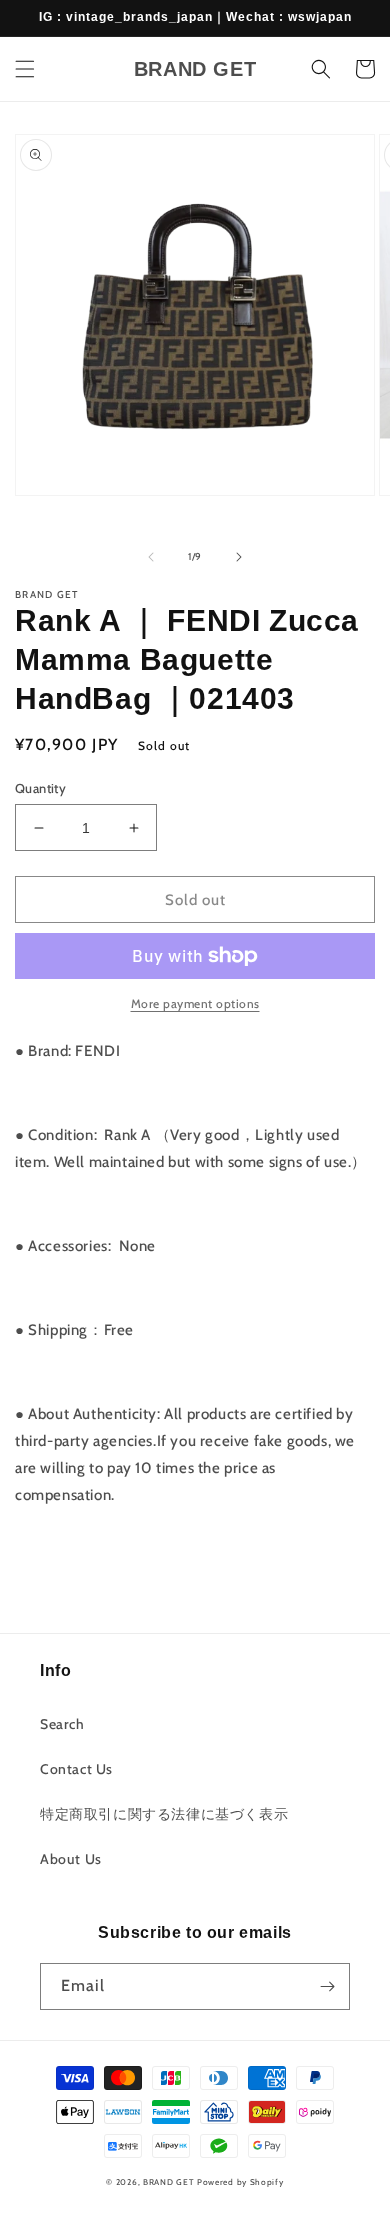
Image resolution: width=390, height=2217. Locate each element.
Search (62, 1724)
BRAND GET (168, 2182)
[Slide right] (239, 557)
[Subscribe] (327, 1986)
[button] (25, 69)
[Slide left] (151, 557)
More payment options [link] (195, 1003)
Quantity (40, 788)
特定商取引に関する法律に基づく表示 (164, 1814)
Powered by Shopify (240, 2182)
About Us (71, 1859)
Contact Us (76, 1769)
